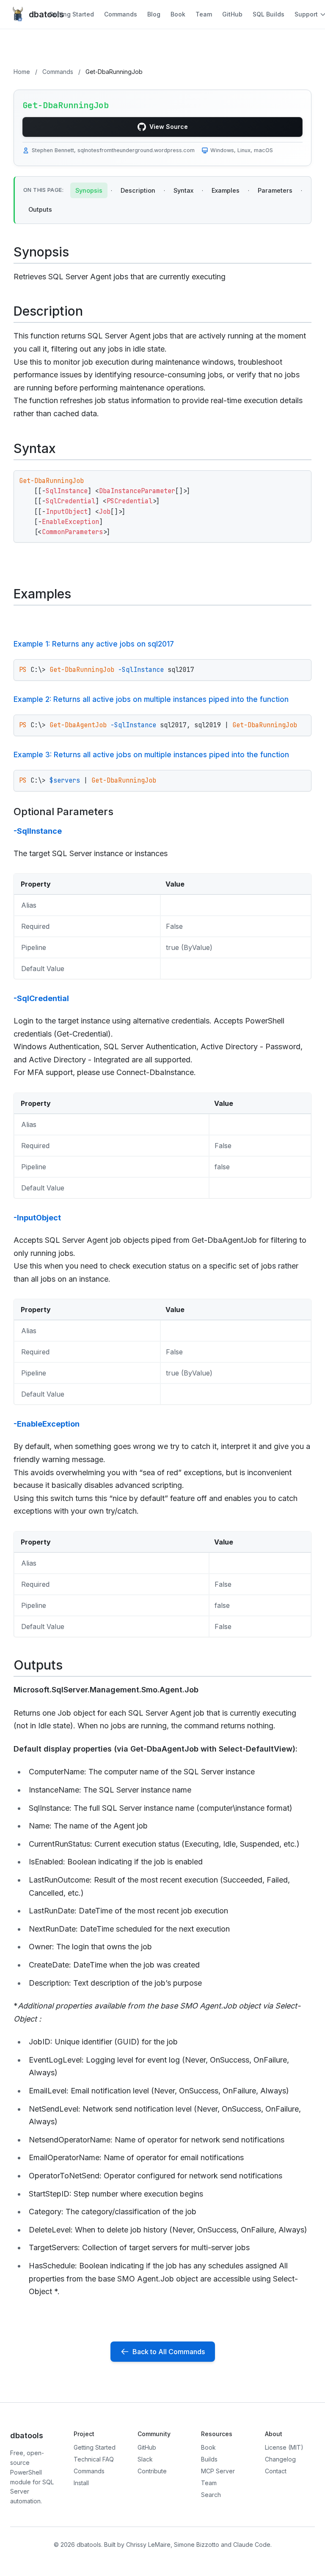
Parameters (275, 190)
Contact (276, 2471)
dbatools (39, 14)
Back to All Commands (169, 2352)
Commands (121, 14)
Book (178, 14)
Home (22, 72)
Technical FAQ (94, 2459)
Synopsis (89, 190)
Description (138, 190)
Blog (154, 14)
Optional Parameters (63, 812)
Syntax (183, 190)
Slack (145, 2459)
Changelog (280, 2459)
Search (211, 2495)
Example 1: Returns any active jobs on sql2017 (94, 644)
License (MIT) (284, 2447)
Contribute (152, 2471)
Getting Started (71, 14)
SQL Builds (269, 14)
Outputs (40, 209)
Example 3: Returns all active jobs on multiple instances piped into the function (151, 755)
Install (81, 2483)
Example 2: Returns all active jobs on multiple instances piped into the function (151, 699)
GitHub (232, 14)
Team (204, 14)
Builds (209, 2459)
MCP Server (218, 2471)
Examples (226, 190)
